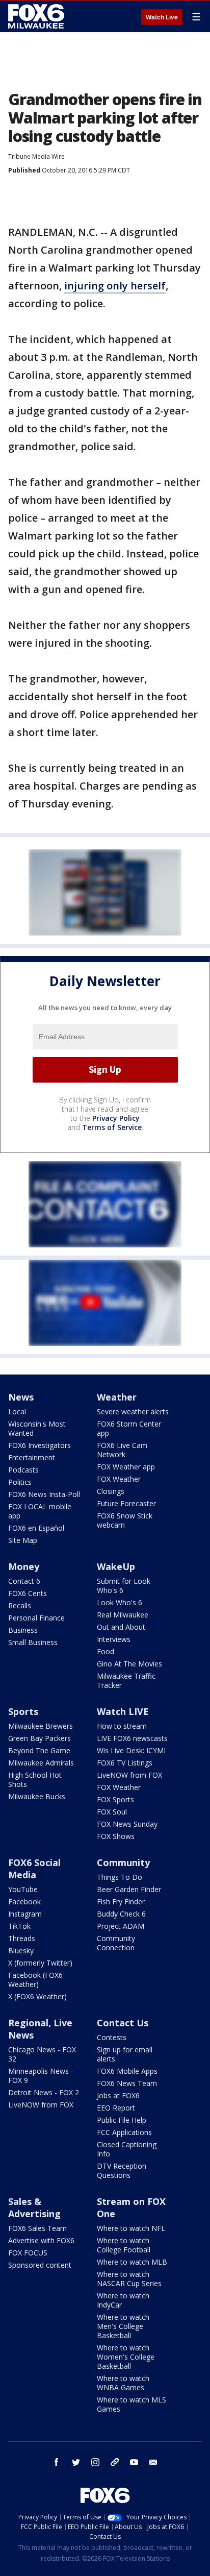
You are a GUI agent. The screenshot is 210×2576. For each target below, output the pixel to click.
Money (24, 1566)
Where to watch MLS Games (132, 2404)
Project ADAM (121, 1926)
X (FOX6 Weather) (37, 1996)
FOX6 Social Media (34, 1869)
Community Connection (116, 1943)
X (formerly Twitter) (40, 1963)
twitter (76, 2462)
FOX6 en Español (36, 1528)
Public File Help (122, 2120)
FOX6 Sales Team (37, 2228)
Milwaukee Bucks (37, 1796)
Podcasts (23, 1470)
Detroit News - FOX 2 (44, 2092)
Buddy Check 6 (121, 1914)
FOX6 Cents (28, 1593)
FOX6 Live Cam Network (122, 1450)
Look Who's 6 (120, 1602)
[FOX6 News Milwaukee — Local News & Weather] (38, 16)
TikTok (19, 1926)
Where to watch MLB (132, 2262)
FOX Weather (119, 1479)
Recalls (20, 1605)
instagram (95, 2462)
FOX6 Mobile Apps (127, 2071)
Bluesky (21, 1951)
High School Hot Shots (35, 1780)
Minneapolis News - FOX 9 (41, 2076)
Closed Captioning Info (127, 2149)
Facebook (24, 1902)
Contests (112, 2037)
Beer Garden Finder (129, 1889)
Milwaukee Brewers (41, 1726)
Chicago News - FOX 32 (42, 2054)
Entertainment (32, 1457)
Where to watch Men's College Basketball (123, 2326)
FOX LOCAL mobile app (40, 1511)
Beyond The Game (39, 1750)
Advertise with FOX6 (41, 2240)
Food (106, 1651)
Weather (117, 1397)
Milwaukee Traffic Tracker (126, 1680)
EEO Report (116, 2108)
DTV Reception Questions (122, 2170)
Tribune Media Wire (36, 156)
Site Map (23, 1540)
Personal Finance (36, 1618)
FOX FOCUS (28, 2253)
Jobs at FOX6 (118, 2095)
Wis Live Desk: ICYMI (131, 1750)
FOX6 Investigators (40, 1445)
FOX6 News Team (127, 2083)
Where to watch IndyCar (123, 2300)
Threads (22, 1938)
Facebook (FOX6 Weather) (35, 1980)
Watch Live (162, 17)
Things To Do (120, 1877)
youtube (134, 2462)
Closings (111, 1491)
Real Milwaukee (123, 1615)
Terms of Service (112, 1127)
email (153, 2462)
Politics (20, 1482)
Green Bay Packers (40, 1738)
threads (115, 2462)
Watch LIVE (123, 1711)
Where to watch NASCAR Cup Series (129, 2279)
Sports (23, 1711)
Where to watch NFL (131, 2228)
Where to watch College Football (124, 2245)
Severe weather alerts (133, 1412)
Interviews (114, 1639)
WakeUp (116, 1566)
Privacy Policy (116, 1118)
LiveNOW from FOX (129, 1775)
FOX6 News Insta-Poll (44, 1494)
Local (17, 1412)
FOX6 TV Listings (125, 1763)
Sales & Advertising (34, 2207)
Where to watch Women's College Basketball (126, 2357)
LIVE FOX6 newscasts (132, 1738)
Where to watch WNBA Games (123, 2383)
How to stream (122, 1726)
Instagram (25, 1914)
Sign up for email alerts (125, 2054)
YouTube (23, 1889)
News (21, 1397)
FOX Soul (112, 1812)
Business (23, 1630)
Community (123, 1862)
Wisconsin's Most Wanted (37, 1428)
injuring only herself (115, 286)
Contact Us (123, 2023)
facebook (57, 2462)
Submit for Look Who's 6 (124, 1586)
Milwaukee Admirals (41, 1763)
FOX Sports (115, 1799)
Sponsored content (40, 2265)
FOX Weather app (126, 1467)
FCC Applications (124, 2132)
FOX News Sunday (127, 1824)
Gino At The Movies (129, 1664)
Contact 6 (24, 1581)
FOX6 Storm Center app (129, 1428)
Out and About (121, 1627)
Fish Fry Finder (121, 1902)
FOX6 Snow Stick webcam (125, 1520)
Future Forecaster (126, 1503)
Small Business (33, 1642)
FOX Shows (116, 1836)
